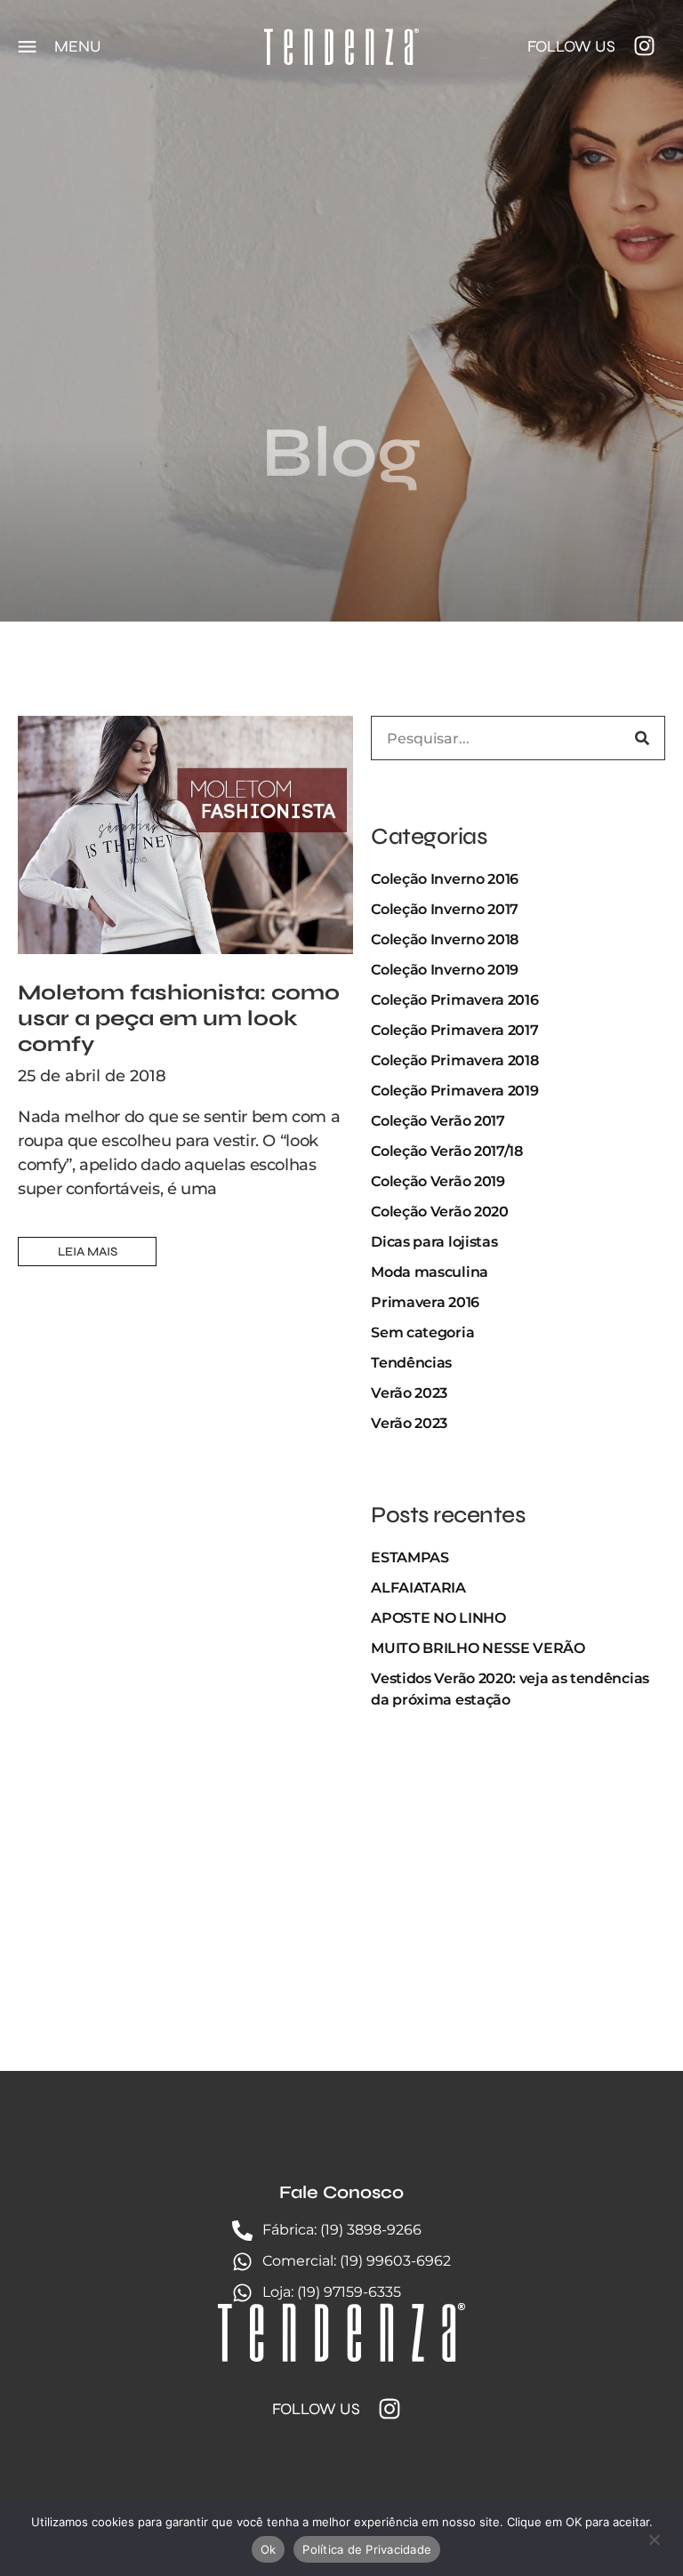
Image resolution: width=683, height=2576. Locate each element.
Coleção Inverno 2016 (445, 879)
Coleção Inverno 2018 (445, 939)
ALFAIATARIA (418, 1588)
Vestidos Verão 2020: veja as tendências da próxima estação (510, 1689)
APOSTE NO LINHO (438, 1618)
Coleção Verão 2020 (439, 1212)
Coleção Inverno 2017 (445, 909)
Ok (269, 2549)
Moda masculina (430, 1272)
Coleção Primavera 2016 (454, 1000)
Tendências (411, 1363)
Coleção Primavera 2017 (454, 1030)
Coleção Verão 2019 (438, 1181)
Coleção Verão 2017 (438, 1121)
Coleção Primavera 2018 (454, 1060)
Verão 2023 (409, 1393)
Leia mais (88, 1252)
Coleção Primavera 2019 (454, 1091)
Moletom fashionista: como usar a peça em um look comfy (179, 1019)
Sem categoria (422, 1332)
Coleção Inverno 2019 (445, 970)
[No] (654, 2538)
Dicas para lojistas (434, 1242)
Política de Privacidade (367, 2549)
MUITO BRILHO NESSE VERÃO (478, 1648)
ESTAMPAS (410, 1557)
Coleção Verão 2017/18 (446, 1151)
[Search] (642, 738)
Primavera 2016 (425, 1302)
